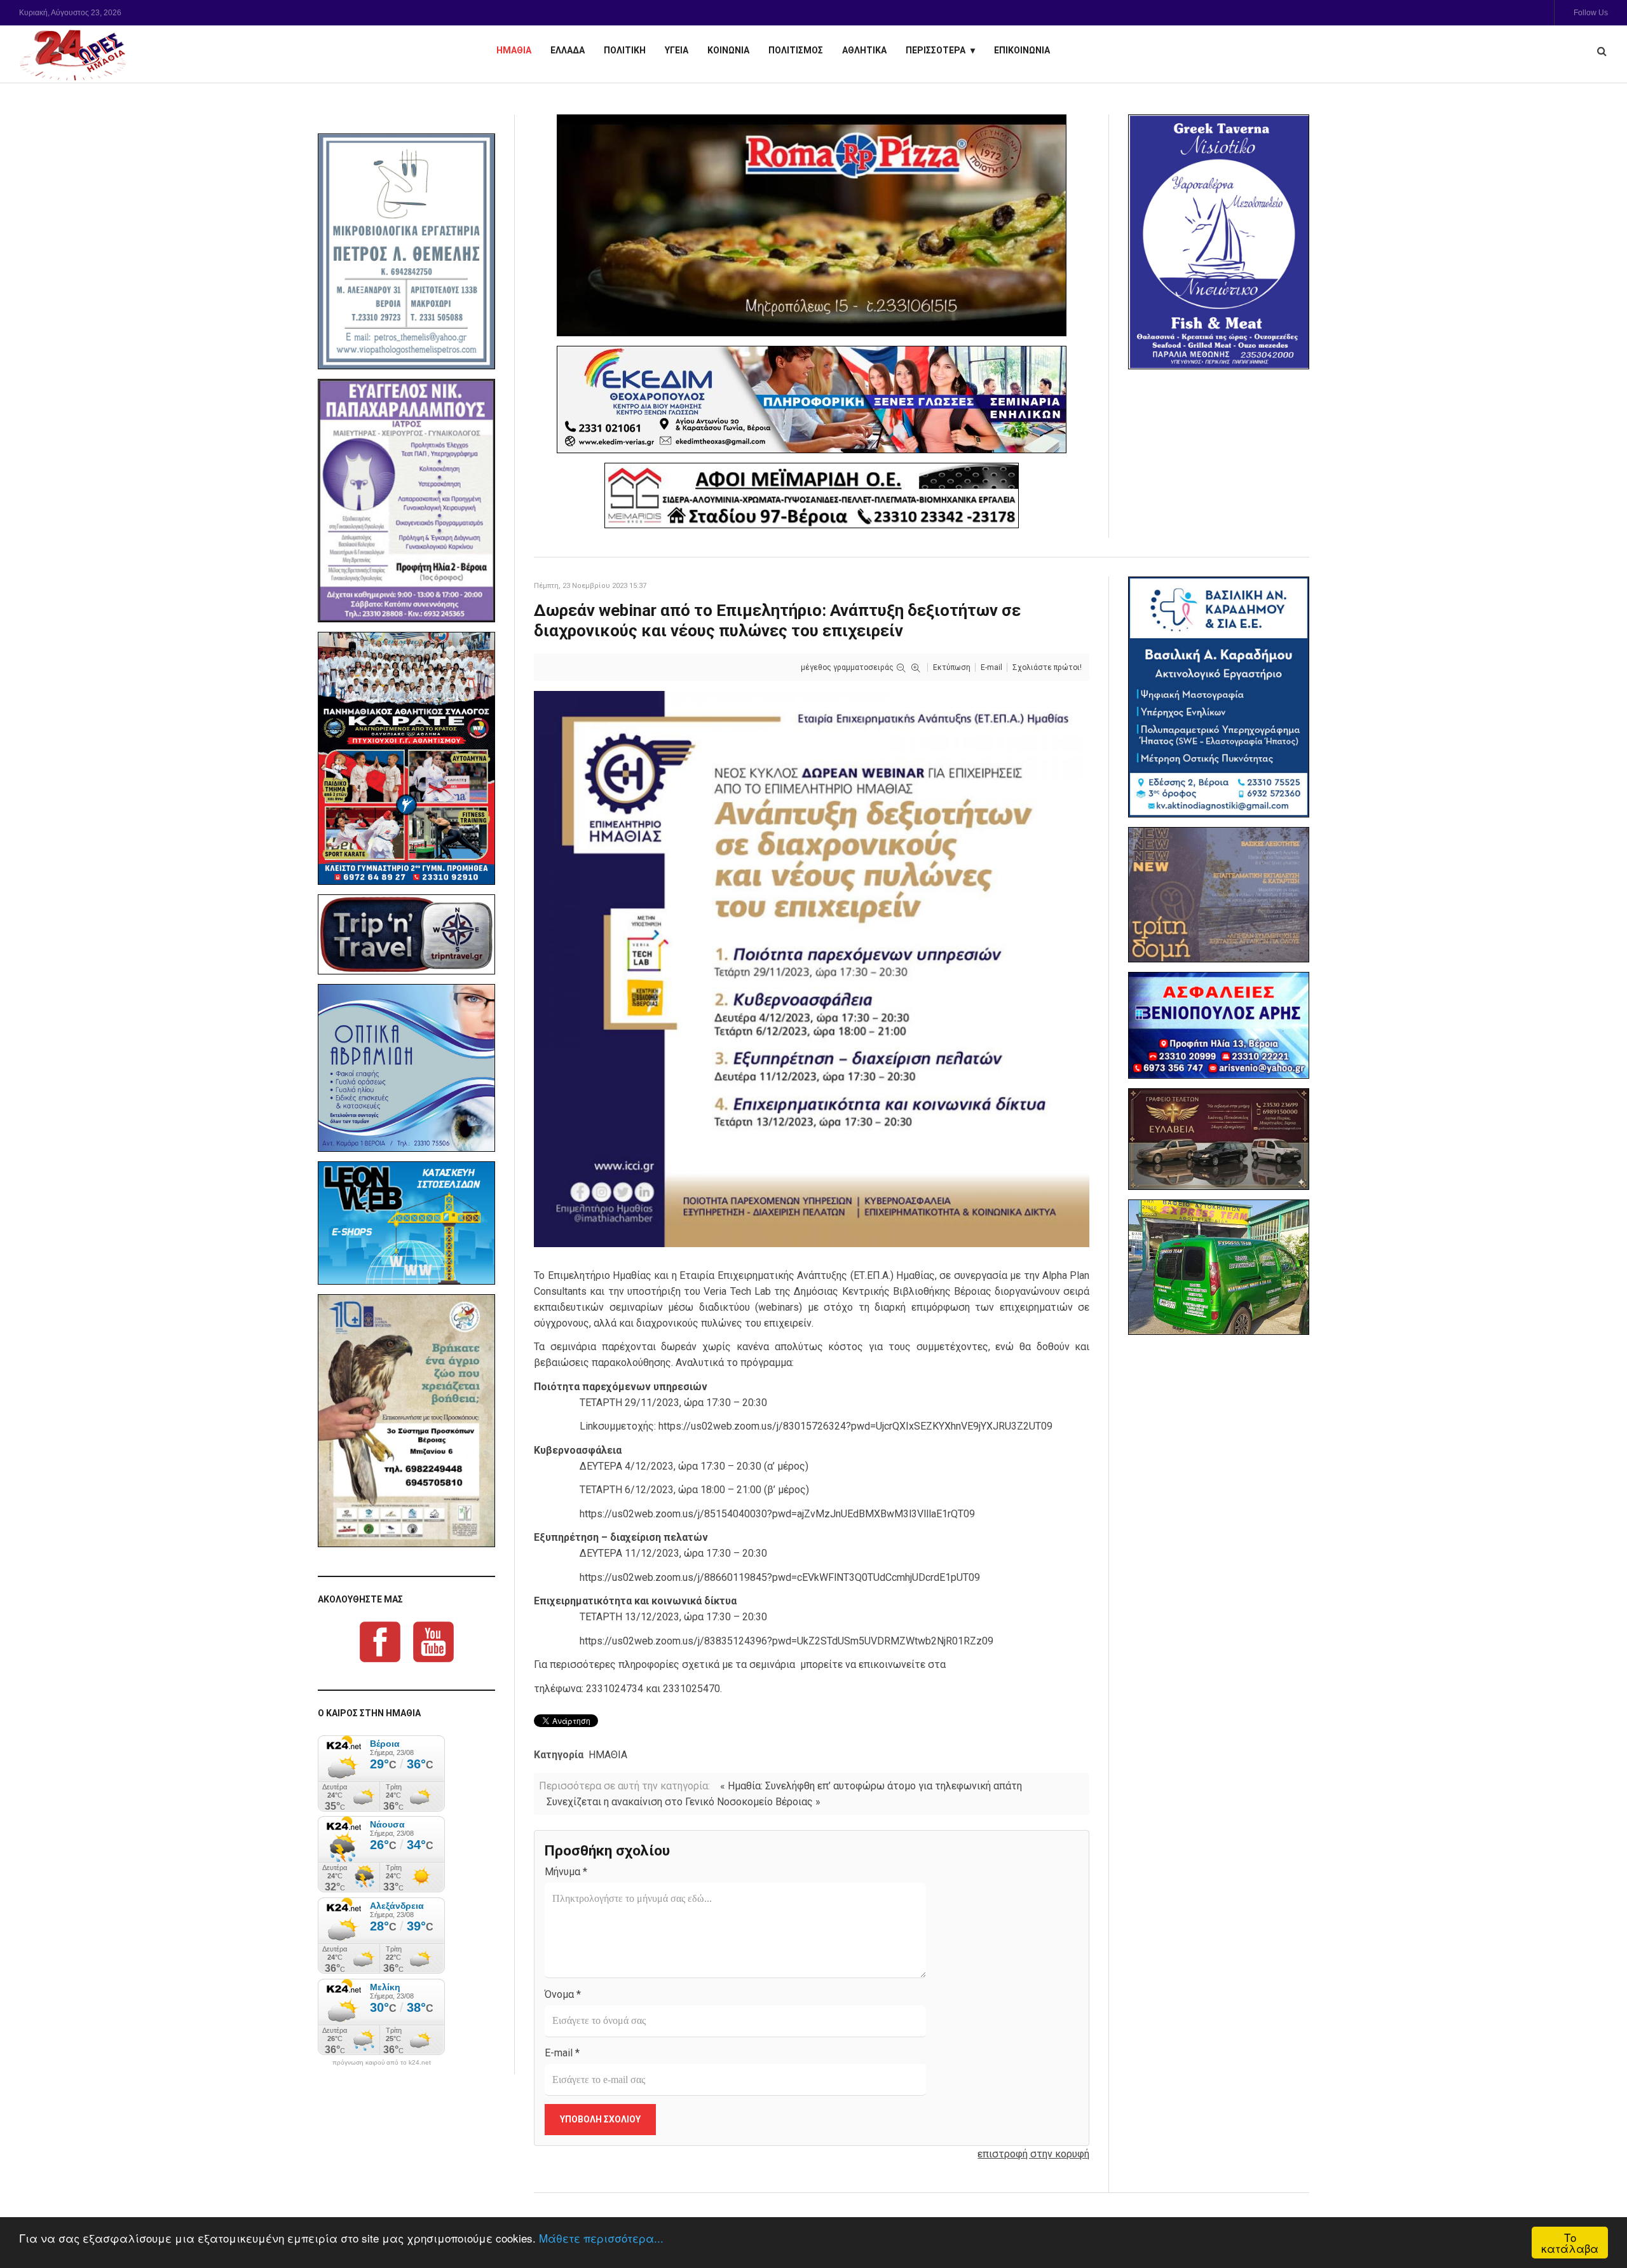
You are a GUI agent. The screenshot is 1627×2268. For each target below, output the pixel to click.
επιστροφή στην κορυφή (1033, 2154)
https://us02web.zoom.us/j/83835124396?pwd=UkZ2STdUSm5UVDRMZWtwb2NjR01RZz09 (786, 1641)
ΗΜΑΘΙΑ (514, 50)
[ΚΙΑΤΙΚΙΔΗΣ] (1219, 1267)
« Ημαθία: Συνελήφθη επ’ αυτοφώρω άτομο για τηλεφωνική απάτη (871, 1786)
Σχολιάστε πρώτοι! (1047, 667)
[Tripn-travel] (406, 934)
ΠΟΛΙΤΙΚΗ (625, 50)
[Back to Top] (1596, 2214)
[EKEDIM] (812, 400)
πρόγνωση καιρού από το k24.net (382, 2063)
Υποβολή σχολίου (600, 2119)
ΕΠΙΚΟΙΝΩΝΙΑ (1022, 50)
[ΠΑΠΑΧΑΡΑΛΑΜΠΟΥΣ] (406, 501)
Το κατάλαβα (1570, 2243)
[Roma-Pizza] (812, 225)
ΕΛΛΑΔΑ (568, 50)
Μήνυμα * (566, 1872)
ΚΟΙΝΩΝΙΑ (728, 50)
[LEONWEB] (406, 1223)
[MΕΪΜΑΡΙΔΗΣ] (812, 495)
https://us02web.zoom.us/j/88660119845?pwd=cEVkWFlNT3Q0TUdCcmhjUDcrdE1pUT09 (780, 1577)
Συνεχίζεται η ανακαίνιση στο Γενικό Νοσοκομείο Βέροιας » (684, 1802)
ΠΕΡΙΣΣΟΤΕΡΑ (936, 50)
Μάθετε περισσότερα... (601, 2238)
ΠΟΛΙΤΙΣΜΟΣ (796, 50)
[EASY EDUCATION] (1219, 895)
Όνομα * (563, 1994)
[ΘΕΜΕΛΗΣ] (406, 251)
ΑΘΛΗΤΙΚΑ (864, 50)
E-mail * (562, 2053)
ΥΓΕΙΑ (677, 50)
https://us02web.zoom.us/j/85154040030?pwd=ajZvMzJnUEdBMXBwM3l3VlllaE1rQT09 (777, 1514)
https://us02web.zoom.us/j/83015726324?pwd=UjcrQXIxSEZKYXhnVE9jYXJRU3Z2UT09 (855, 1426)
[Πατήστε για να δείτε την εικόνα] (812, 968)
